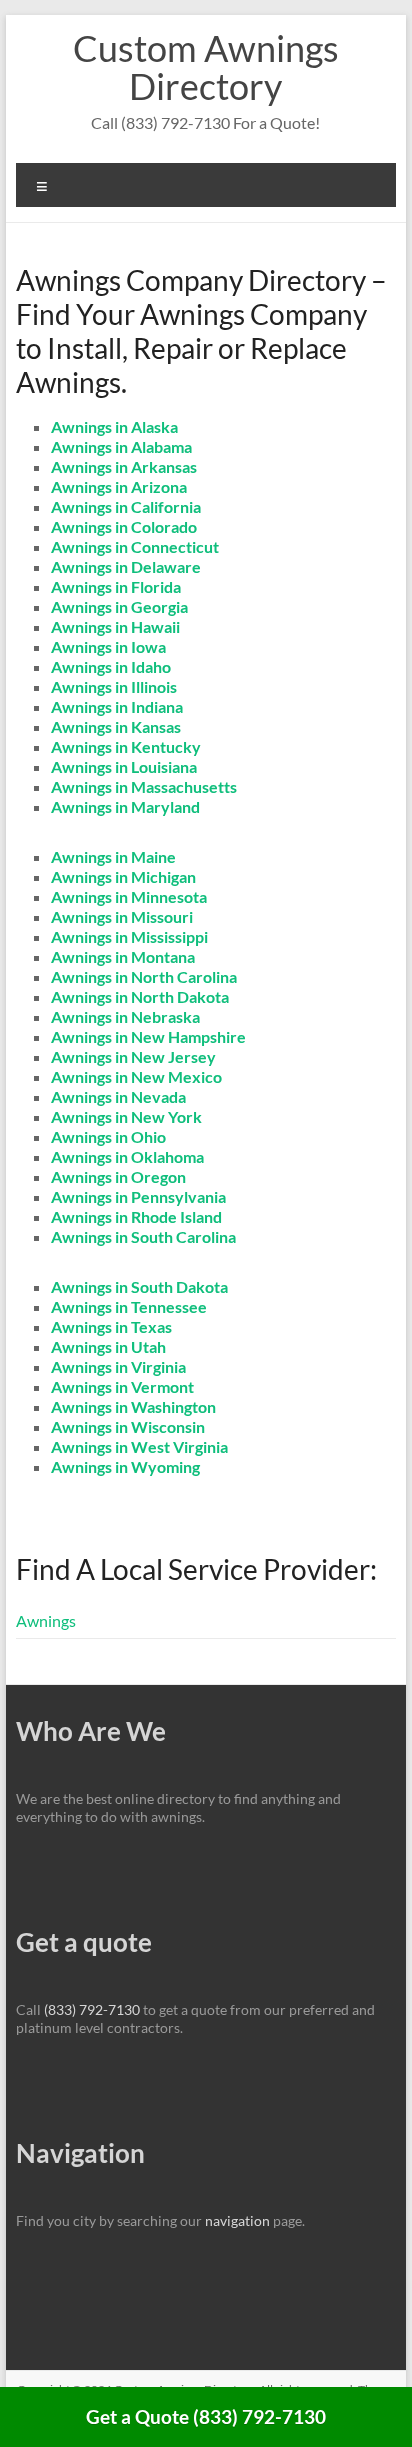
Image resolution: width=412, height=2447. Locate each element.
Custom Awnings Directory (206, 67)
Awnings (46, 1620)
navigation (237, 2220)
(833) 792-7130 (92, 2009)
